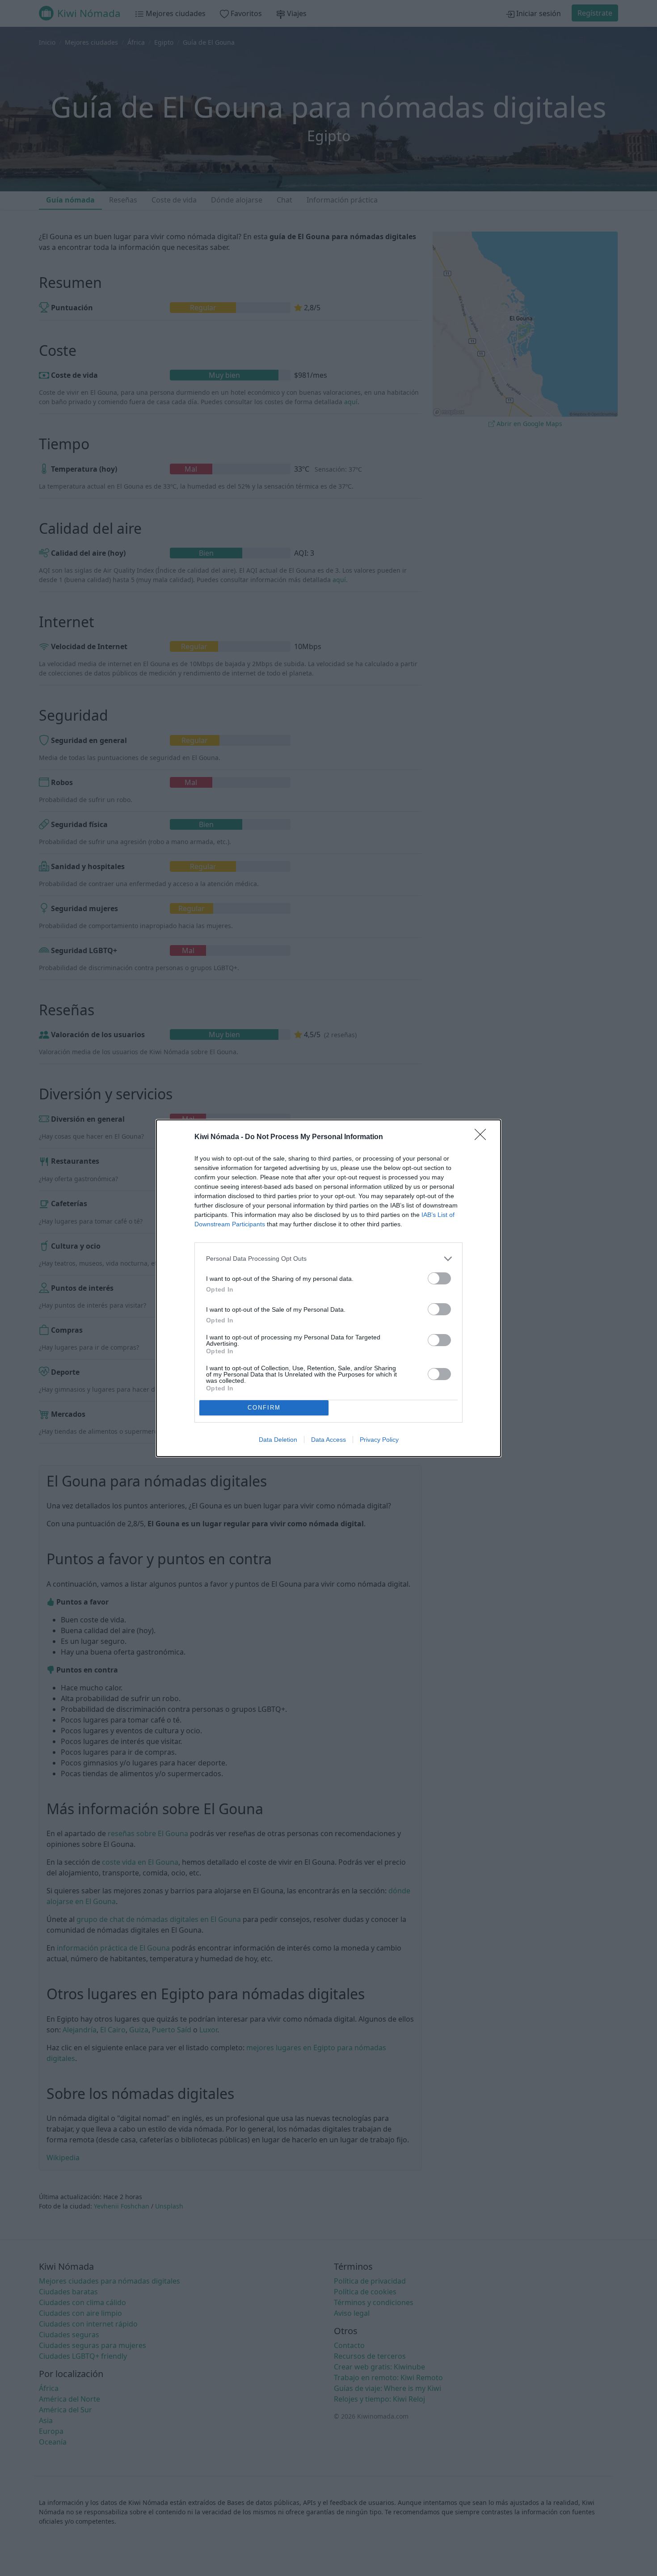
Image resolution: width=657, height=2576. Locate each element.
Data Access (328, 1440)
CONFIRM (264, 1408)
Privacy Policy (379, 1440)
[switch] (439, 1278)
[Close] (483, 1137)
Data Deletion (278, 1440)
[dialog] (328, 1288)
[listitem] (328, 1259)
